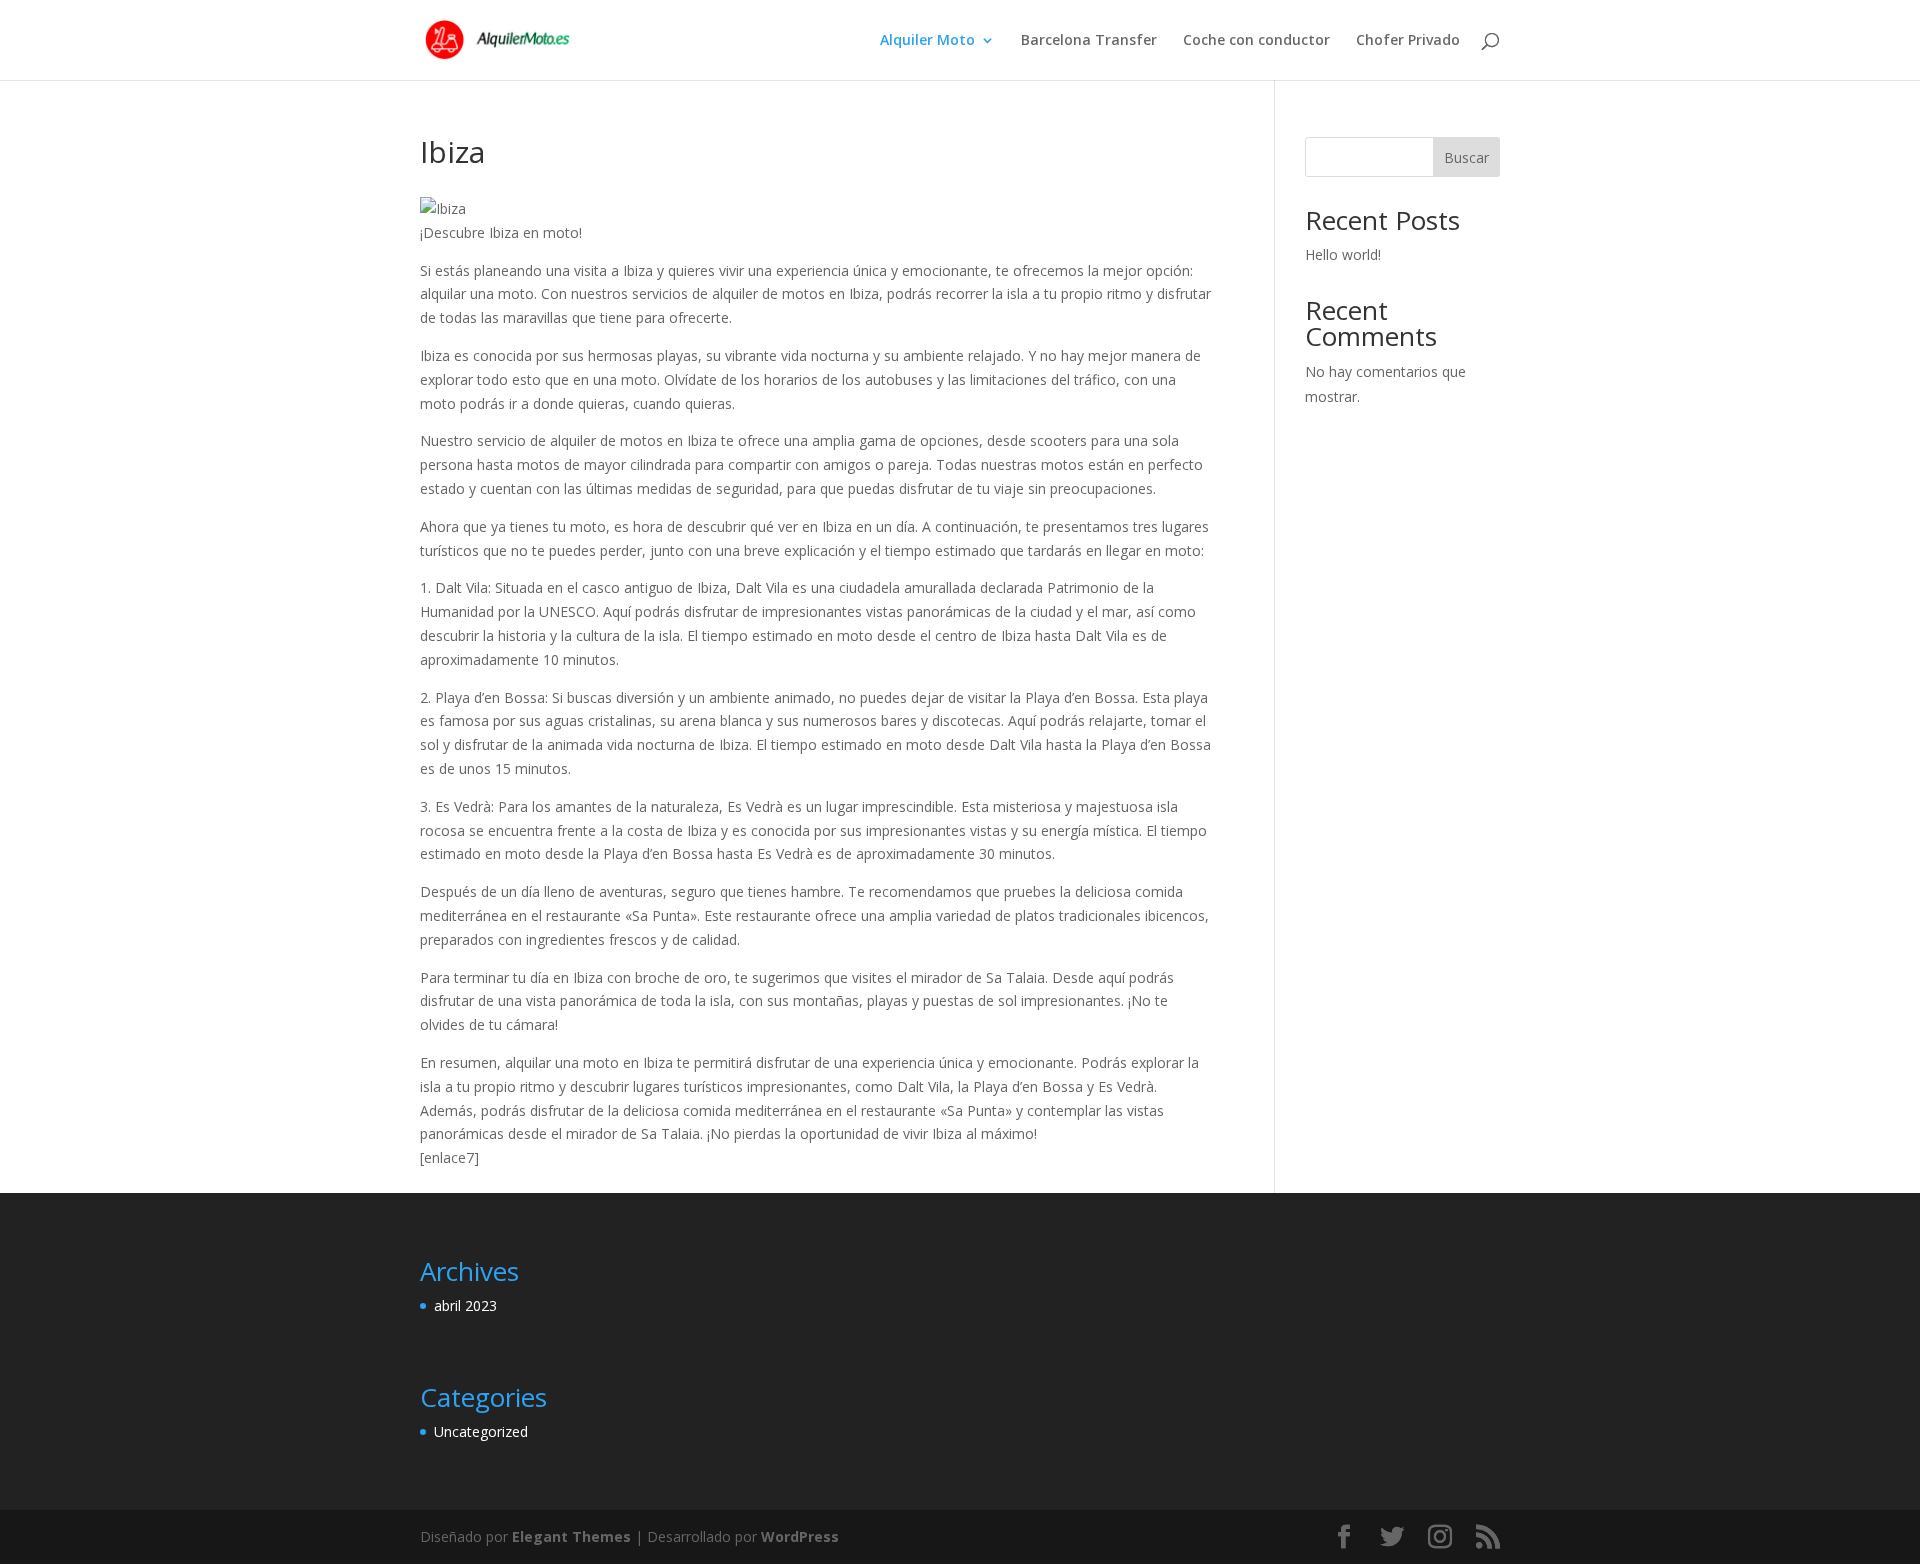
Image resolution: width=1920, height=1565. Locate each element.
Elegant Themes (571, 1536)
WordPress (800, 1536)
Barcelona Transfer (1089, 41)
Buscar (1466, 157)
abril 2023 (465, 1305)
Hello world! (1343, 254)
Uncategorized (481, 1431)
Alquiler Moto (927, 41)
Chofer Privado (1408, 41)
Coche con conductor (1256, 41)
